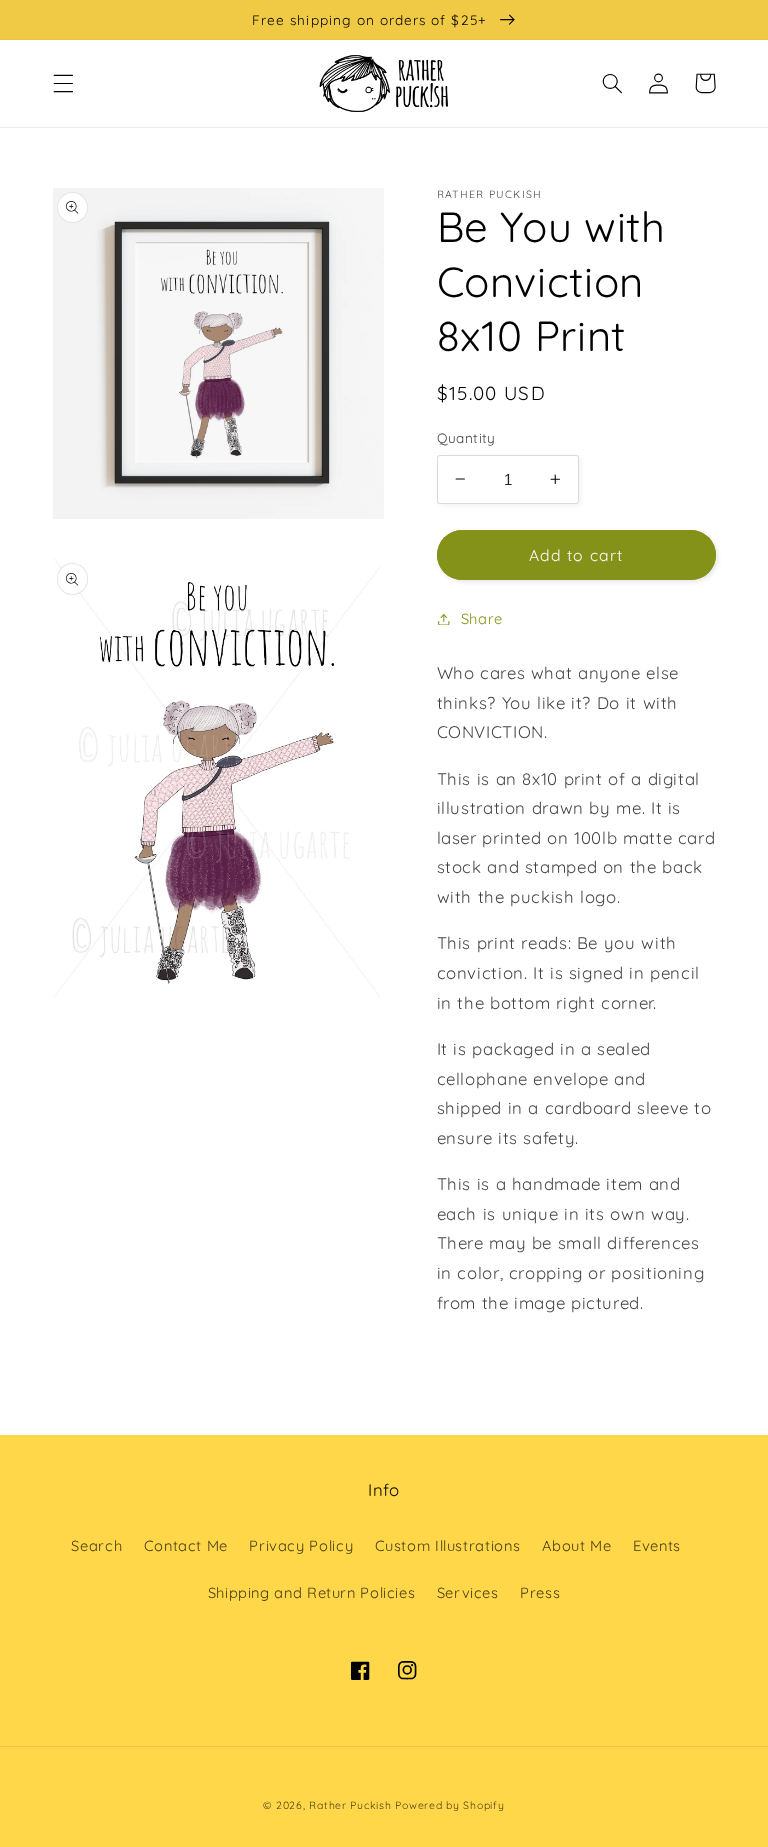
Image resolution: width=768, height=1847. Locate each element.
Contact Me (186, 1545)
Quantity (466, 437)
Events (657, 1545)
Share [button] (482, 618)
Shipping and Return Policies (312, 1592)
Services (468, 1592)
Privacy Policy (301, 1545)
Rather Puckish (350, 1805)
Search (96, 1545)
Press (540, 1592)
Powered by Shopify (449, 1805)
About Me (577, 1545)
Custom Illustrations (448, 1545)
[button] (63, 83)
